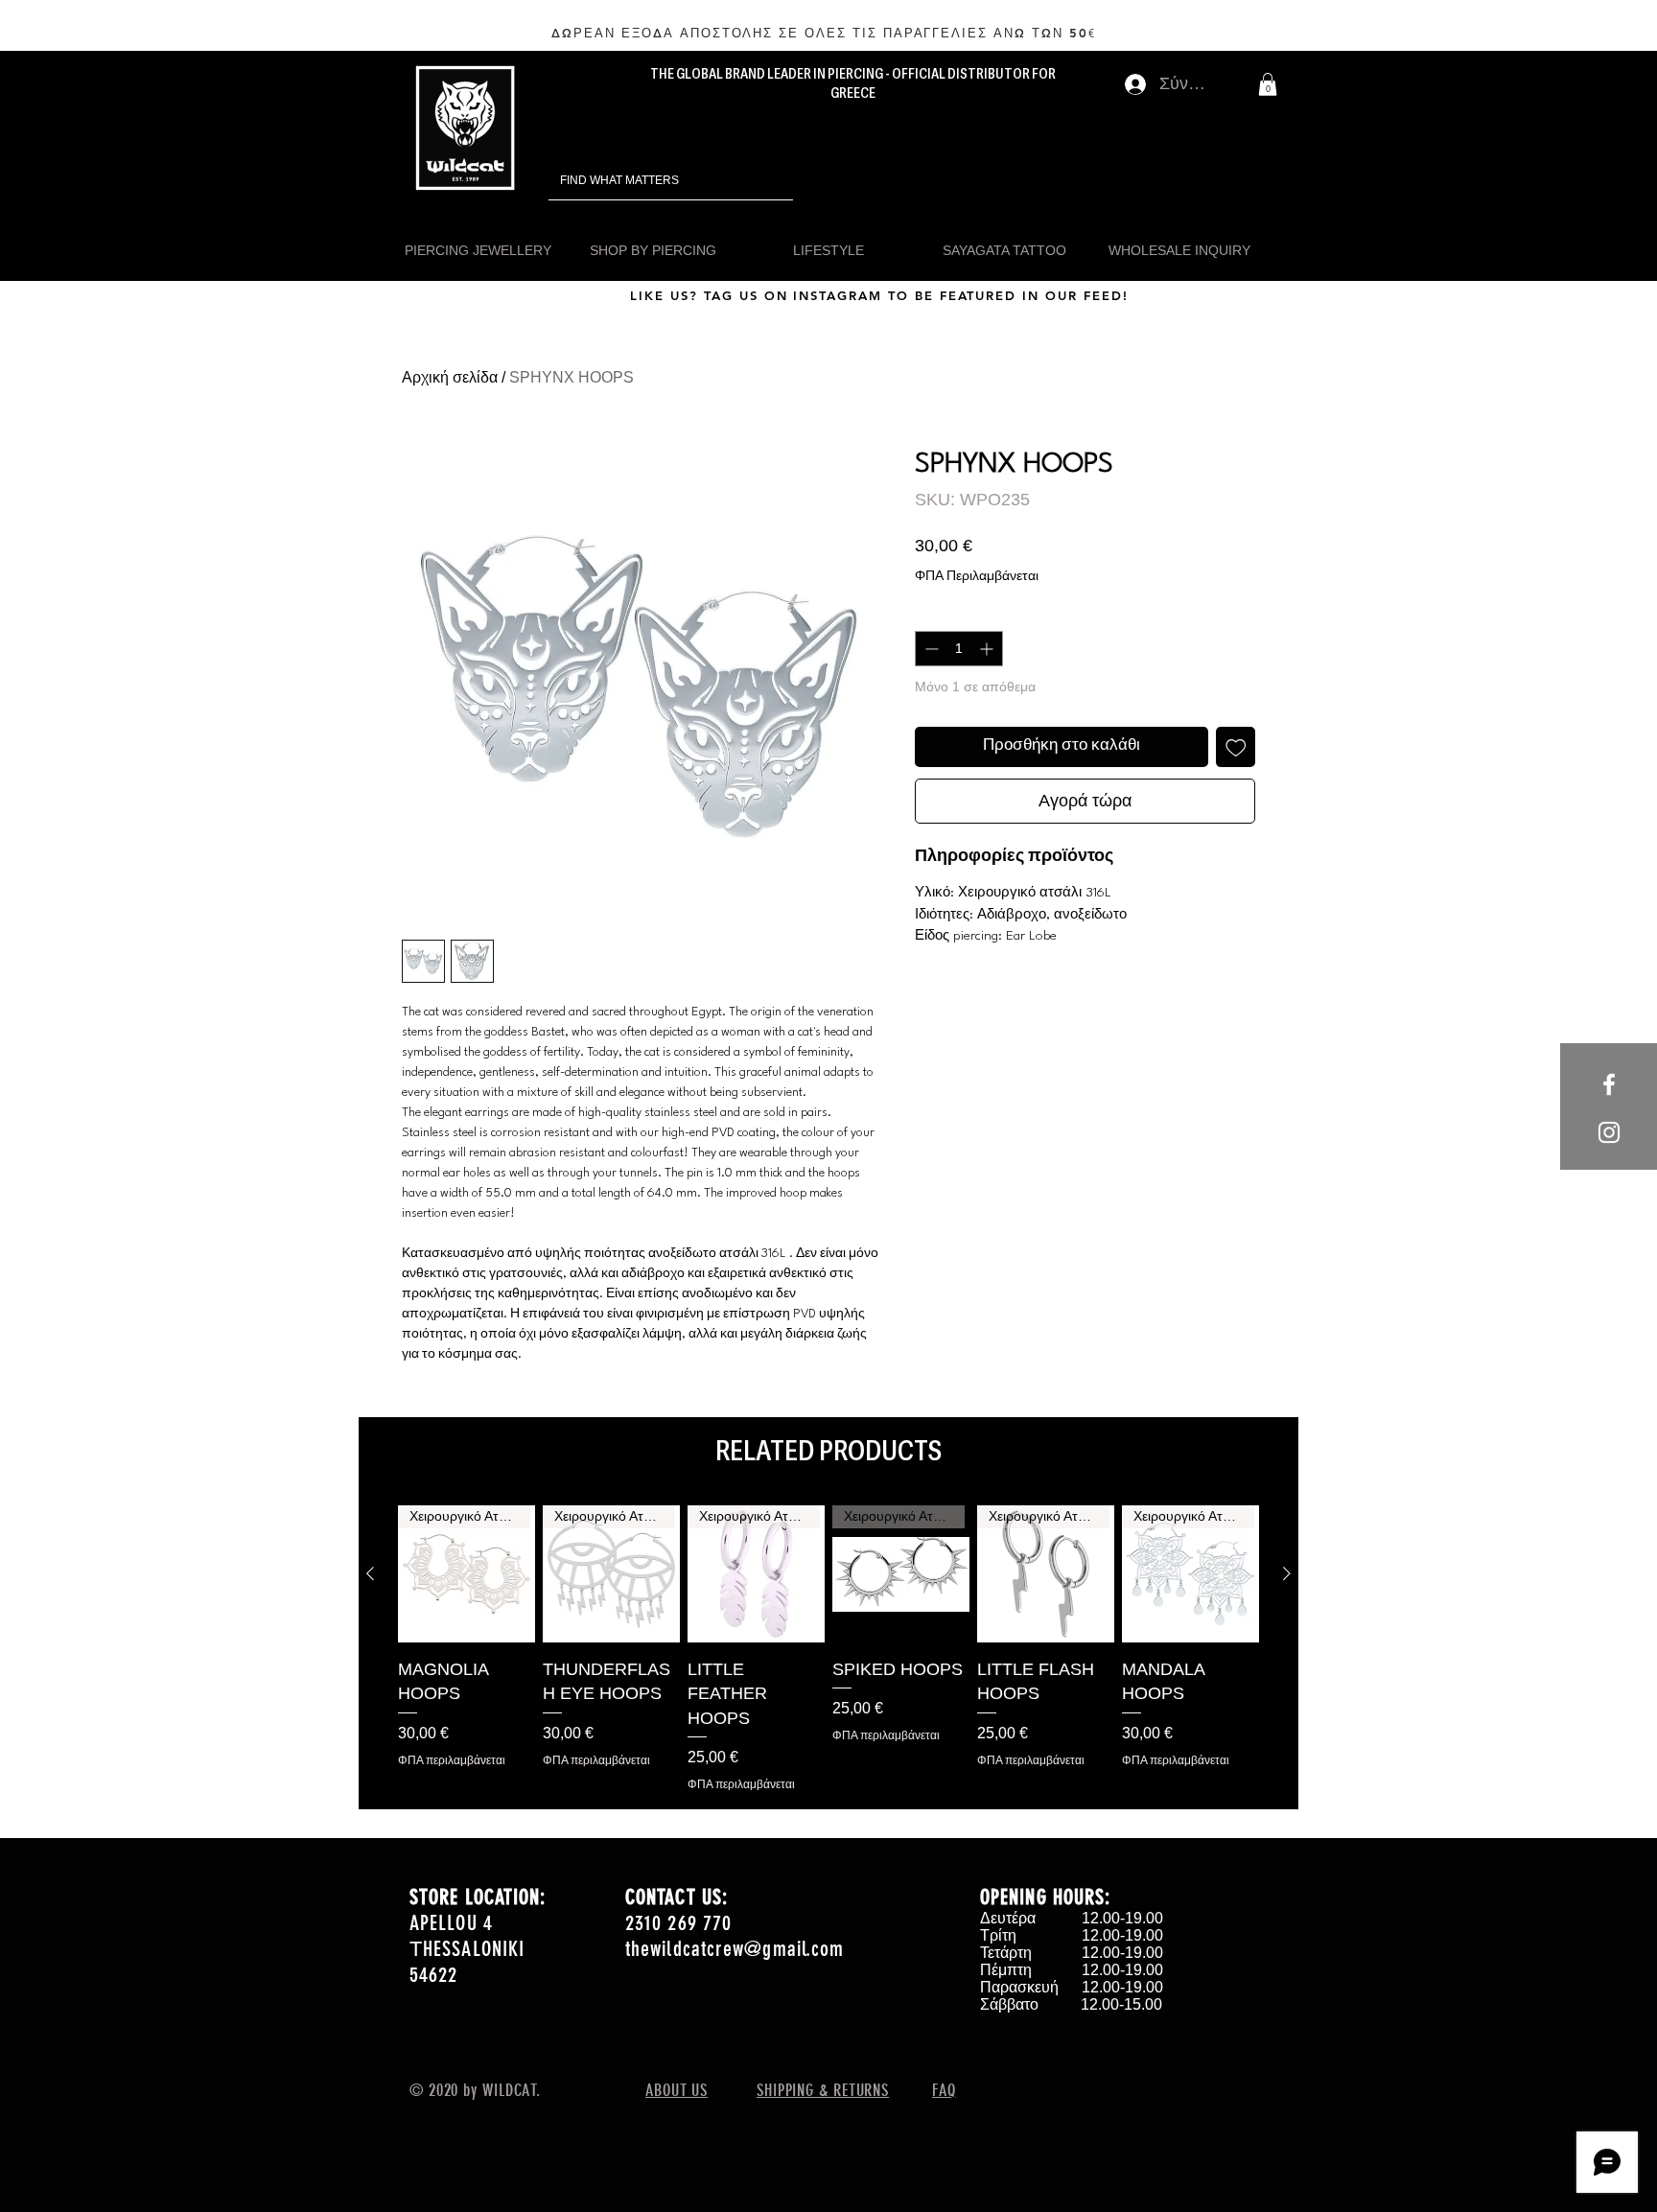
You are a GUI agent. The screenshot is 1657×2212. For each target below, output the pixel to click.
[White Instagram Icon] (1609, 1132)
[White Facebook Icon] (1609, 1084)
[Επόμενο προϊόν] (1287, 1573)
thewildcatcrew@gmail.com (735, 1949)
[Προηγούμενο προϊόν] (370, 1573)
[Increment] (988, 649)
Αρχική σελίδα (450, 377)
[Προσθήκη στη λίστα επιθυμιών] (1236, 747)
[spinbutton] (959, 649)
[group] (828, 1649)
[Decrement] (930, 649)
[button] (1268, 84)
